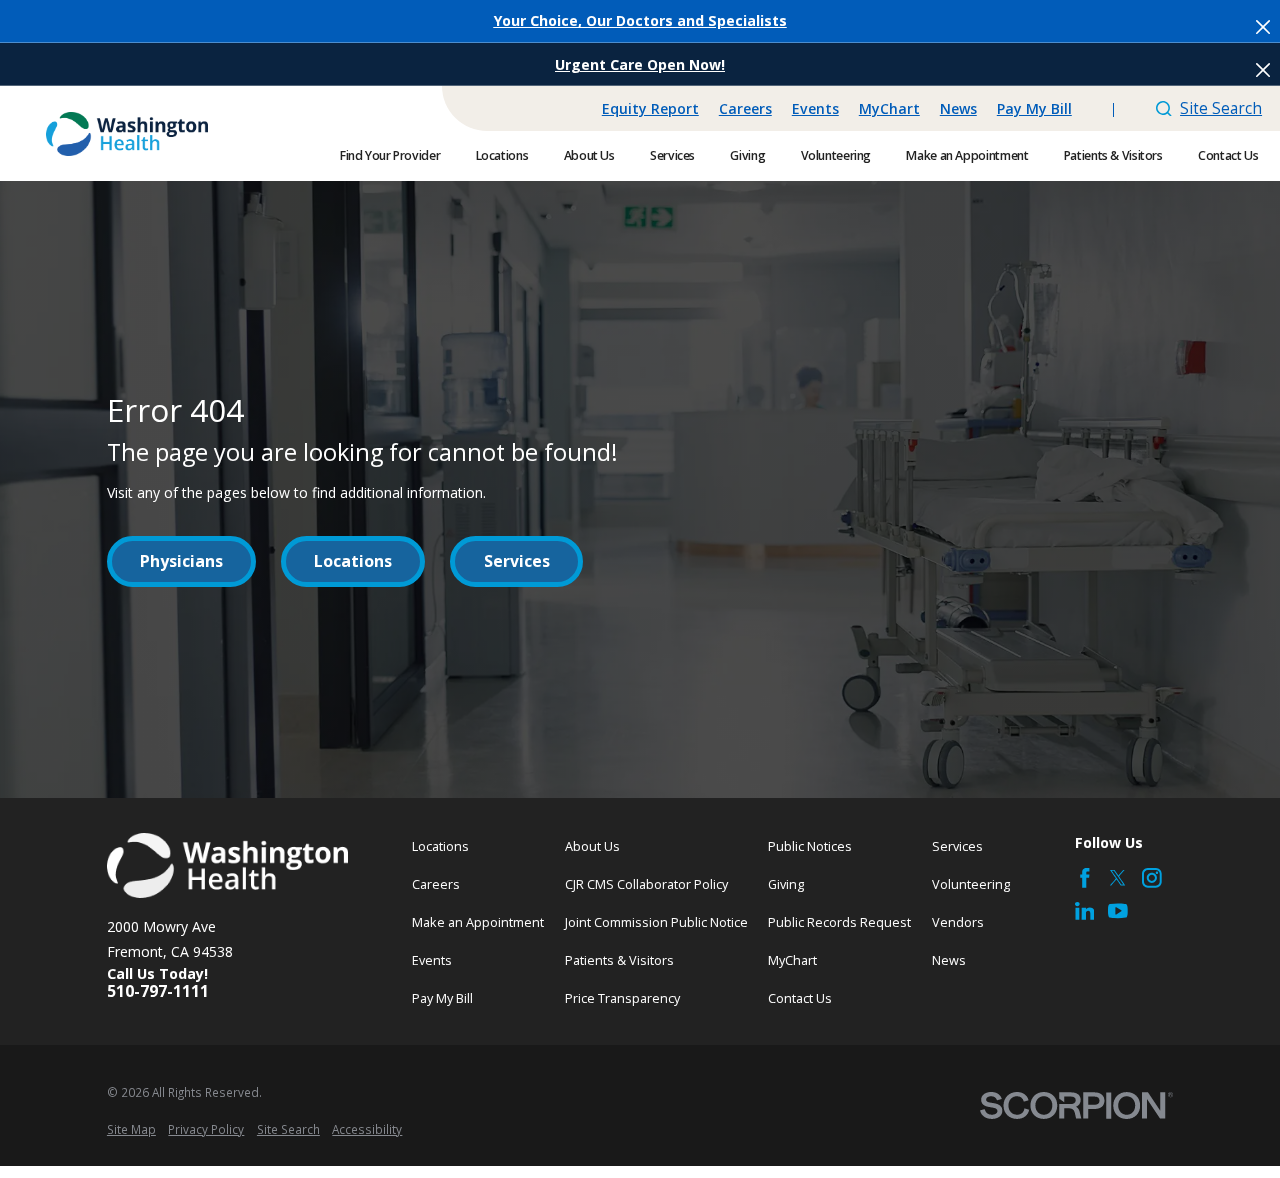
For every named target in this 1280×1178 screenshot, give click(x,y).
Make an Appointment (478, 922)
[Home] (127, 134)
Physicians (181, 561)
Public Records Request (839, 922)
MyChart (889, 108)
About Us (592, 846)
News (958, 108)
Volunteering (971, 884)
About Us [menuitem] (589, 155)
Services (517, 561)
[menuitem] (131, 1129)
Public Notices (810, 846)
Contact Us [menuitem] (1228, 155)
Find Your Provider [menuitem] (390, 155)
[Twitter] (1118, 878)
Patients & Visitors (619, 960)
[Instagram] (1152, 878)
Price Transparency (622, 998)
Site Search (1221, 108)
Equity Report (650, 108)
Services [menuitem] (672, 155)
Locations (353, 561)
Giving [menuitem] (747, 155)
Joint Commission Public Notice (656, 922)
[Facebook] (1085, 878)
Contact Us (800, 998)
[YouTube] (1118, 911)
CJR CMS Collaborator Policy (646, 884)
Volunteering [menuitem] (836, 155)
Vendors (958, 922)
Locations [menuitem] (502, 155)
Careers (745, 108)
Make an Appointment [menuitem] (967, 155)
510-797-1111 (158, 992)
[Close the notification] (1263, 27)
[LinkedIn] (1085, 911)
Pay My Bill (1034, 108)
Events (815, 108)
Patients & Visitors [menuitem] (1113, 155)
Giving (786, 884)
